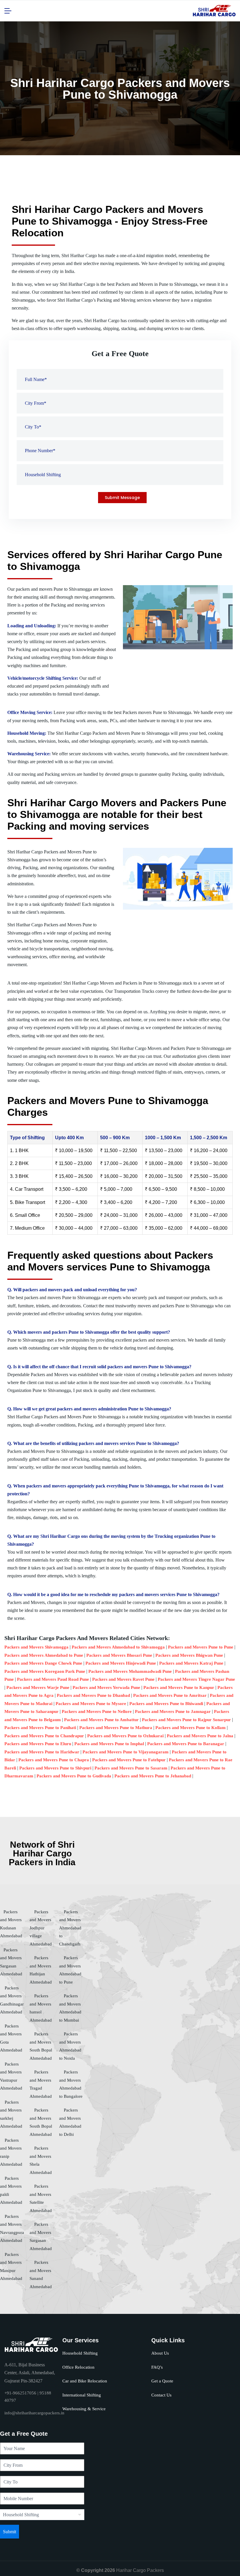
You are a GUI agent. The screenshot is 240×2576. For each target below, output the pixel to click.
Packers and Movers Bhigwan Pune (189, 1655)
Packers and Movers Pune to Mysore (91, 1704)
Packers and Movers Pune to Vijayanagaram (126, 1752)
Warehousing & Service (84, 2409)
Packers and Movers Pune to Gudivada (74, 1776)
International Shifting (82, 2395)
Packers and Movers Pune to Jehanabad (153, 1776)
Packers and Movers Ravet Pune (123, 1679)
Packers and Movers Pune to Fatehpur (129, 1760)
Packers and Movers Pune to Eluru (38, 1744)
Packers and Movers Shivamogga (36, 1647)
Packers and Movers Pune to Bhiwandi (166, 1704)
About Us (160, 2353)
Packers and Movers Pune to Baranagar (186, 1744)
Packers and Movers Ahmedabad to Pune (44, 1655)
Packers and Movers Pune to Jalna (200, 1736)
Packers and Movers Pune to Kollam (191, 1728)
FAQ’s (157, 2367)
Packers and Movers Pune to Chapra (54, 1760)
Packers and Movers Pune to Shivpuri (55, 1768)
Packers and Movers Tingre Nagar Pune (196, 1679)
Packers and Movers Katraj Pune (191, 1663)
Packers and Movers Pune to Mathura (116, 1728)
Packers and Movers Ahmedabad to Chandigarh (70, 1928)
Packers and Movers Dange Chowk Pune (43, 1663)
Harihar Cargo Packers (140, 2570)
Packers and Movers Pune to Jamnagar (173, 1711)
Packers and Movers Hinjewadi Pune (121, 1663)
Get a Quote (162, 2381)
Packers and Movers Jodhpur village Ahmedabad (41, 1928)
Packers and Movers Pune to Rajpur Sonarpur (186, 1720)
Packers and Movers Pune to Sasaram (131, 1768)
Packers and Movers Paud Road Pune (53, 1679)
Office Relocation (78, 2367)
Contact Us (161, 2395)
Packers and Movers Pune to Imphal (109, 1744)
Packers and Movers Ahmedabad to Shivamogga (118, 1647)
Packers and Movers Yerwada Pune (106, 1687)
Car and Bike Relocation (85, 2381)
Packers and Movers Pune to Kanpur (179, 1687)
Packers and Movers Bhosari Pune (119, 1655)
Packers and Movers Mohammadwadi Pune (130, 1671)
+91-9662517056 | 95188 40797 (28, 2397)
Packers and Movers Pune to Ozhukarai (125, 1736)
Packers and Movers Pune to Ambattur (101, 1720)
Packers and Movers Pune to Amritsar (170, 1695)
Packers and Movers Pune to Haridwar (42, 1752)
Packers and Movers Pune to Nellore (97, 1711)
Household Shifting (80, 2353)
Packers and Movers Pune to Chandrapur (44, 1736)
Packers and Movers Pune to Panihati (40, 1728)
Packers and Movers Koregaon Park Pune (45, 1671)
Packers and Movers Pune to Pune (201, 1647)
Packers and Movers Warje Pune (38, 1687)
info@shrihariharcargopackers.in (34, 2413)
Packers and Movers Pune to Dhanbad (93, 1695)
